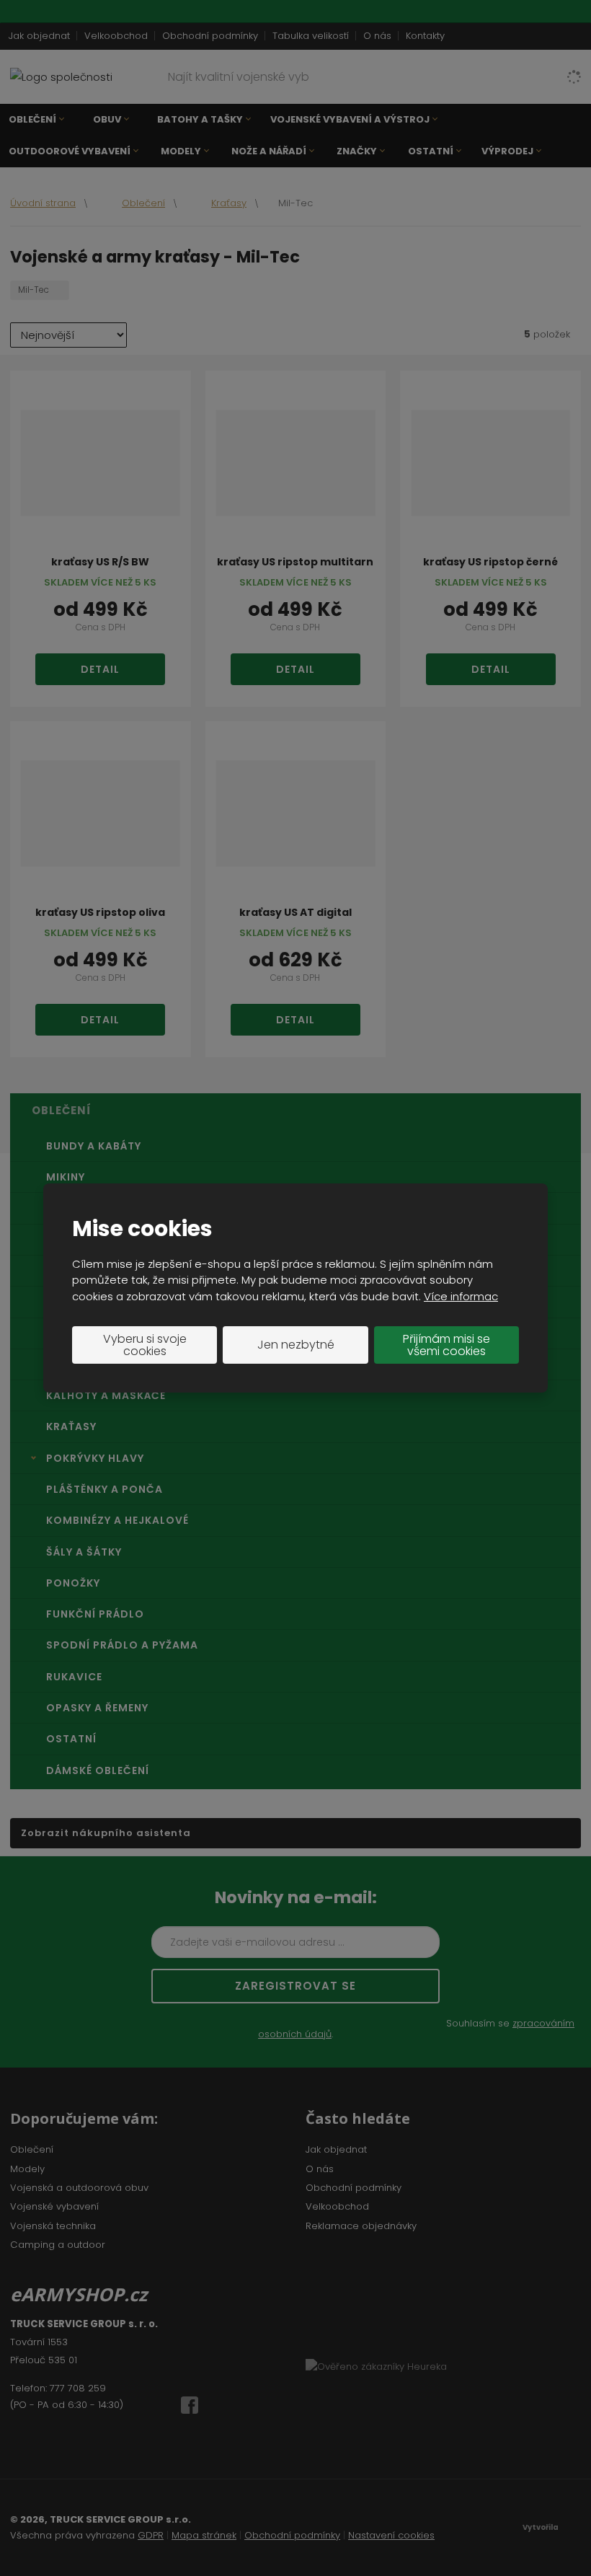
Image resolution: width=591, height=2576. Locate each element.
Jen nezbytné (296, 1345)
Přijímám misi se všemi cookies (446, 1345)
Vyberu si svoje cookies (145, 1345)
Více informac (461, 1296)
